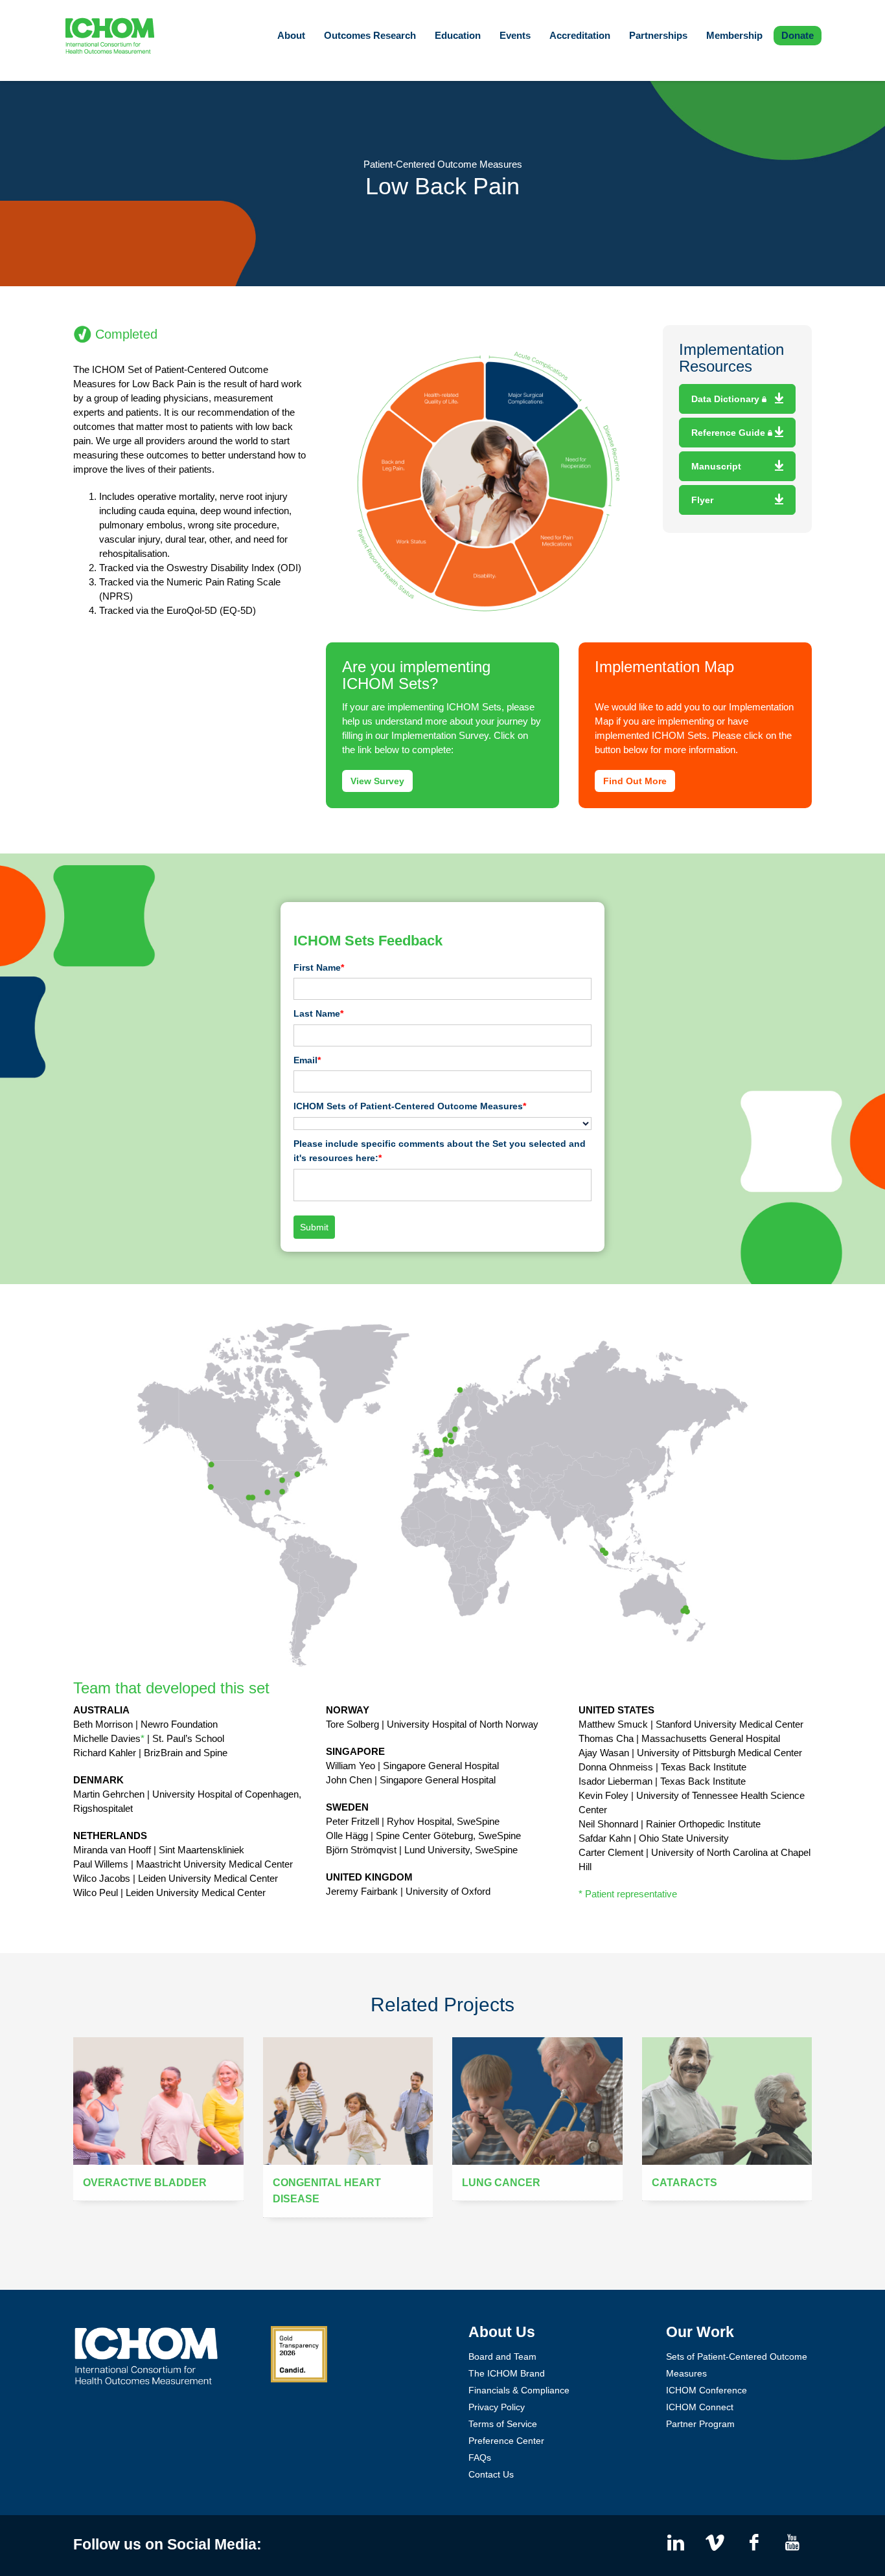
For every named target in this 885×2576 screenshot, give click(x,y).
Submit (314, 1227)
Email (307, 1060)
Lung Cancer (501, 2183)
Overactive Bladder (145, 2183)
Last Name (318, 1013)
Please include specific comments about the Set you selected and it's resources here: (440, 1151)
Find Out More (635, 781)
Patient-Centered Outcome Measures (443, 164)
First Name (319, 967)
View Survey (377, 781)
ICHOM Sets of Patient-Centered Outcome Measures (410, 1106)
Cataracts (684, 2183)
